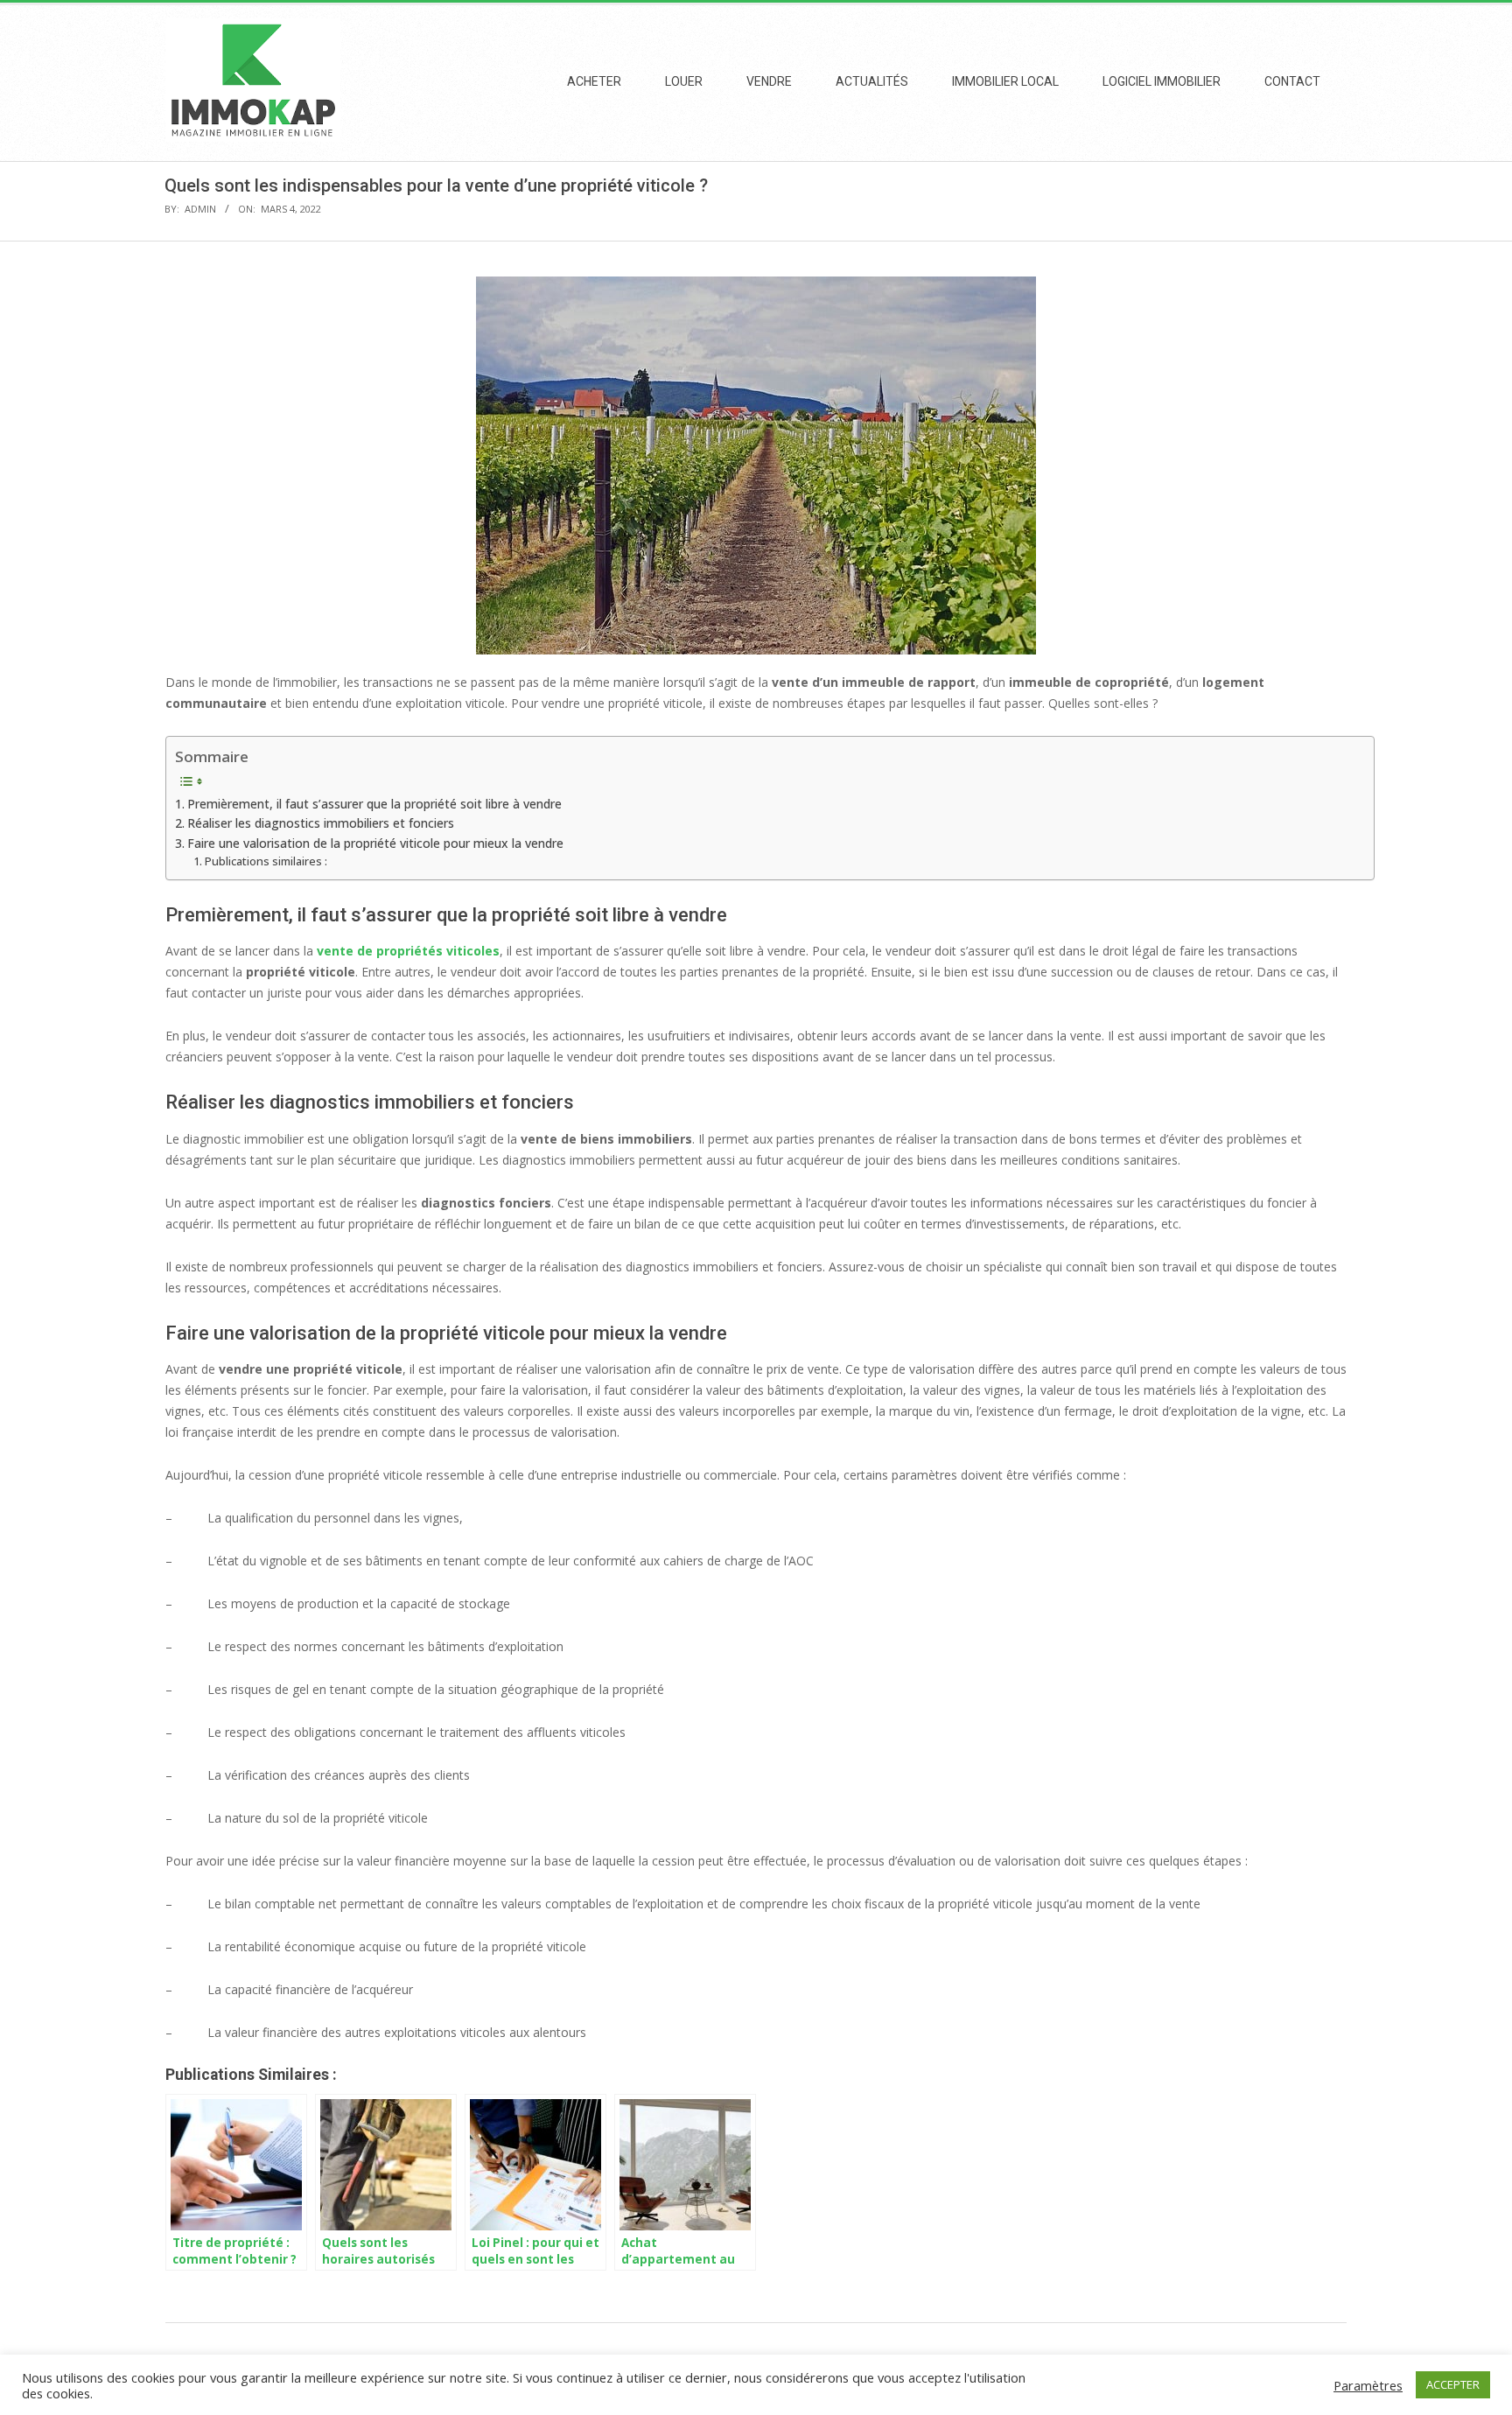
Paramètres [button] (1368, 2385)
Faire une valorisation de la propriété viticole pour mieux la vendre (375, 843)
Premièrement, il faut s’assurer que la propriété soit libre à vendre (374, 804)
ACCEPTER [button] (1453, 2384)
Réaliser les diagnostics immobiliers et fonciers (321, 823)
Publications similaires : (266, 861)
